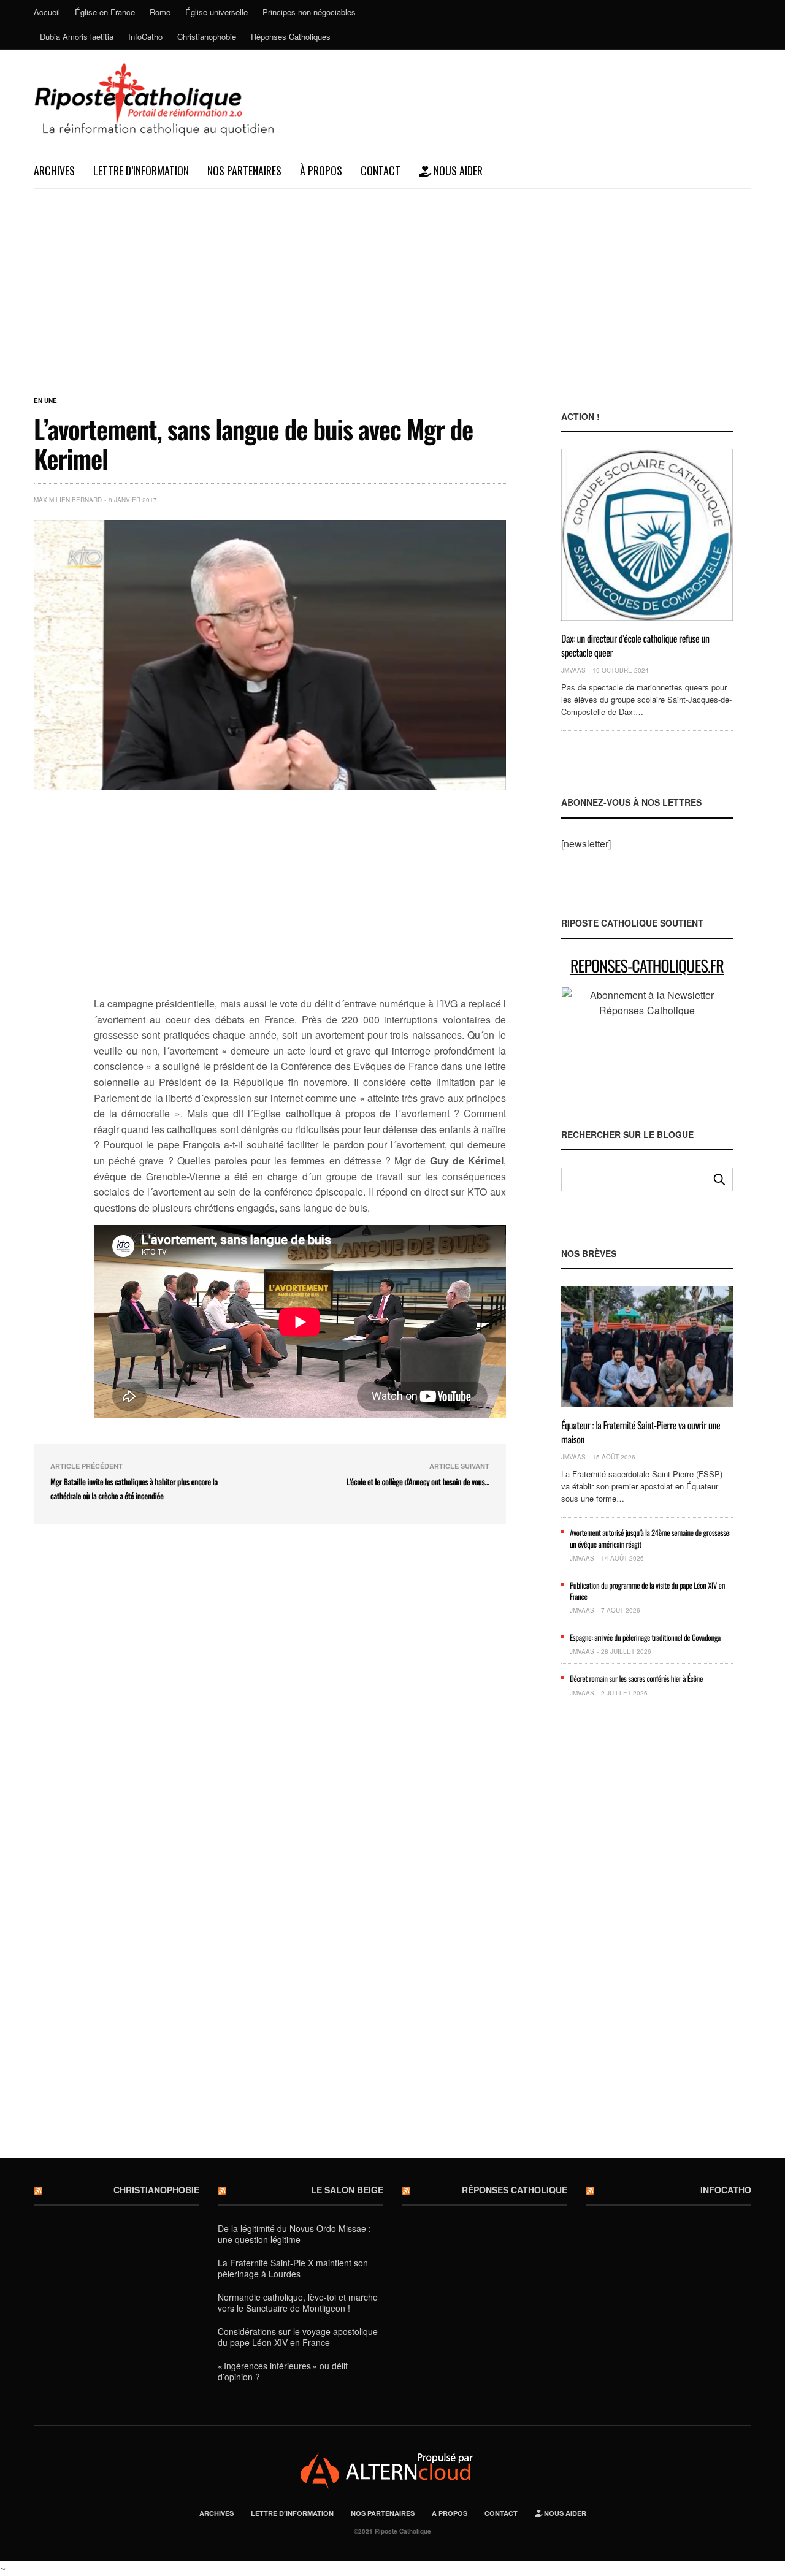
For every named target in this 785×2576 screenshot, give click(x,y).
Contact (381, 170)
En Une (45, 400)
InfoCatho (145, 36)
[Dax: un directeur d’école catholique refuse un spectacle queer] (647, 535)
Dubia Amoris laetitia (77, 36)
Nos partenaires (244, 170)
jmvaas (573, 670)
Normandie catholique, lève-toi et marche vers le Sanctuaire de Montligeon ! (298, 2303)
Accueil (47, 12)
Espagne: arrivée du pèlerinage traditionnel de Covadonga (645, 1637)
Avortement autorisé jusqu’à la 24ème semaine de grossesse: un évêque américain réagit (650, 1538)
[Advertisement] (392, 281)
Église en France (105, 12)
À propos (321, 170)
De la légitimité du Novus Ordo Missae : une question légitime (294, 2234)
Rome (160, 12)
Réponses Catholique (515, 2190)
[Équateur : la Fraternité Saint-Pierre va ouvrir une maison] (647, 1347)
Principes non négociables (309, 12)
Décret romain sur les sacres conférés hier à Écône (636, 1678)
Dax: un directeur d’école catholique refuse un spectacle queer (635, 645)
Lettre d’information (141, 170)
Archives (54, 170)
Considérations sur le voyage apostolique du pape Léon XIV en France (298, 2337)
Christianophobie (207, 36)
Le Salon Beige (347, 2190)
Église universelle (216, 12)
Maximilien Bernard (68, 500)
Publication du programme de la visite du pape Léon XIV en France (647, 1591)
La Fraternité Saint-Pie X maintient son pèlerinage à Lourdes (293, 2268)
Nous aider (457, 170)
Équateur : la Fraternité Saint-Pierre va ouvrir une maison (641, 1432)
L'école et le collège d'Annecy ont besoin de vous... (418, 1481)
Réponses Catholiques (291, 36)
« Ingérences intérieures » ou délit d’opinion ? (283, 2371)
